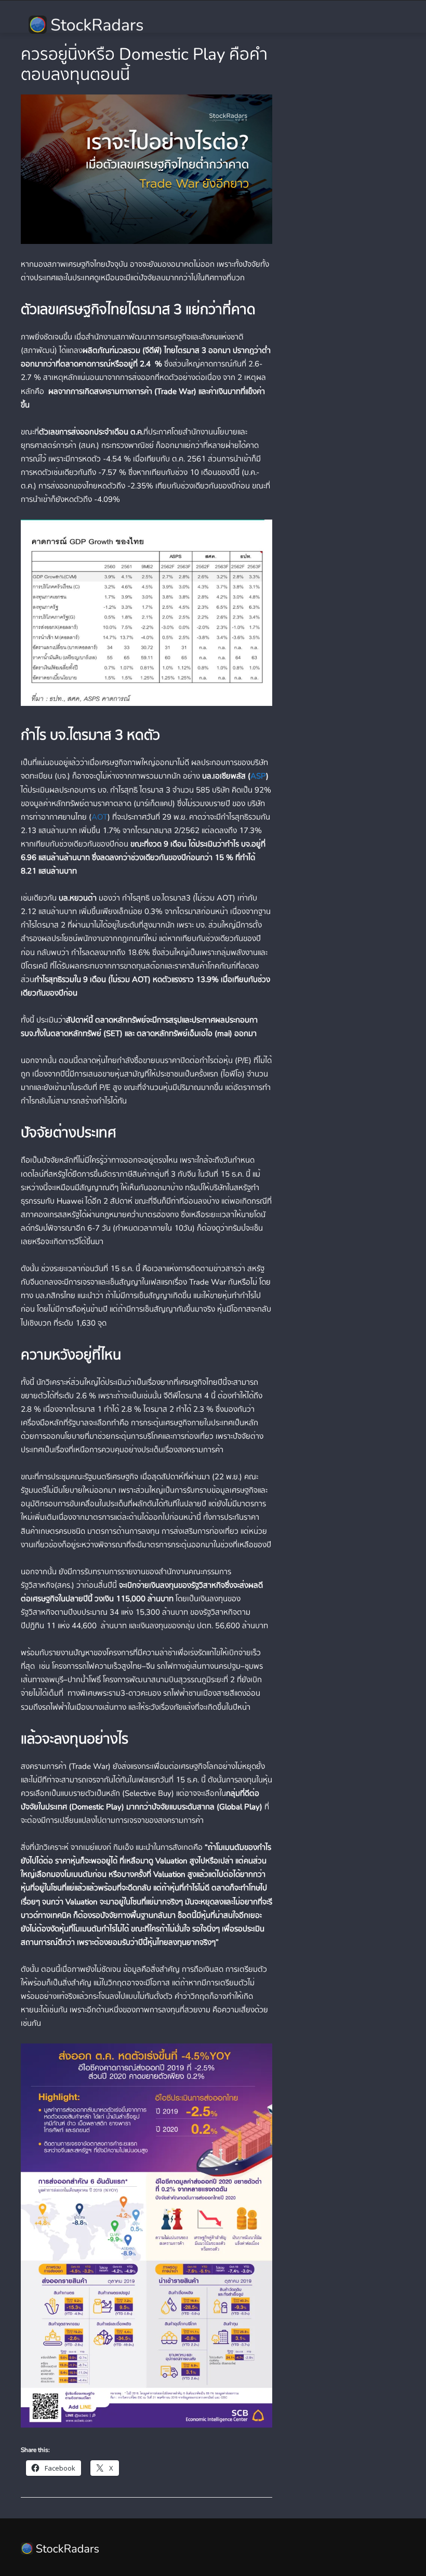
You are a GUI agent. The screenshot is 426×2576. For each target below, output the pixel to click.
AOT (99, 817)
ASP (258, 776)
